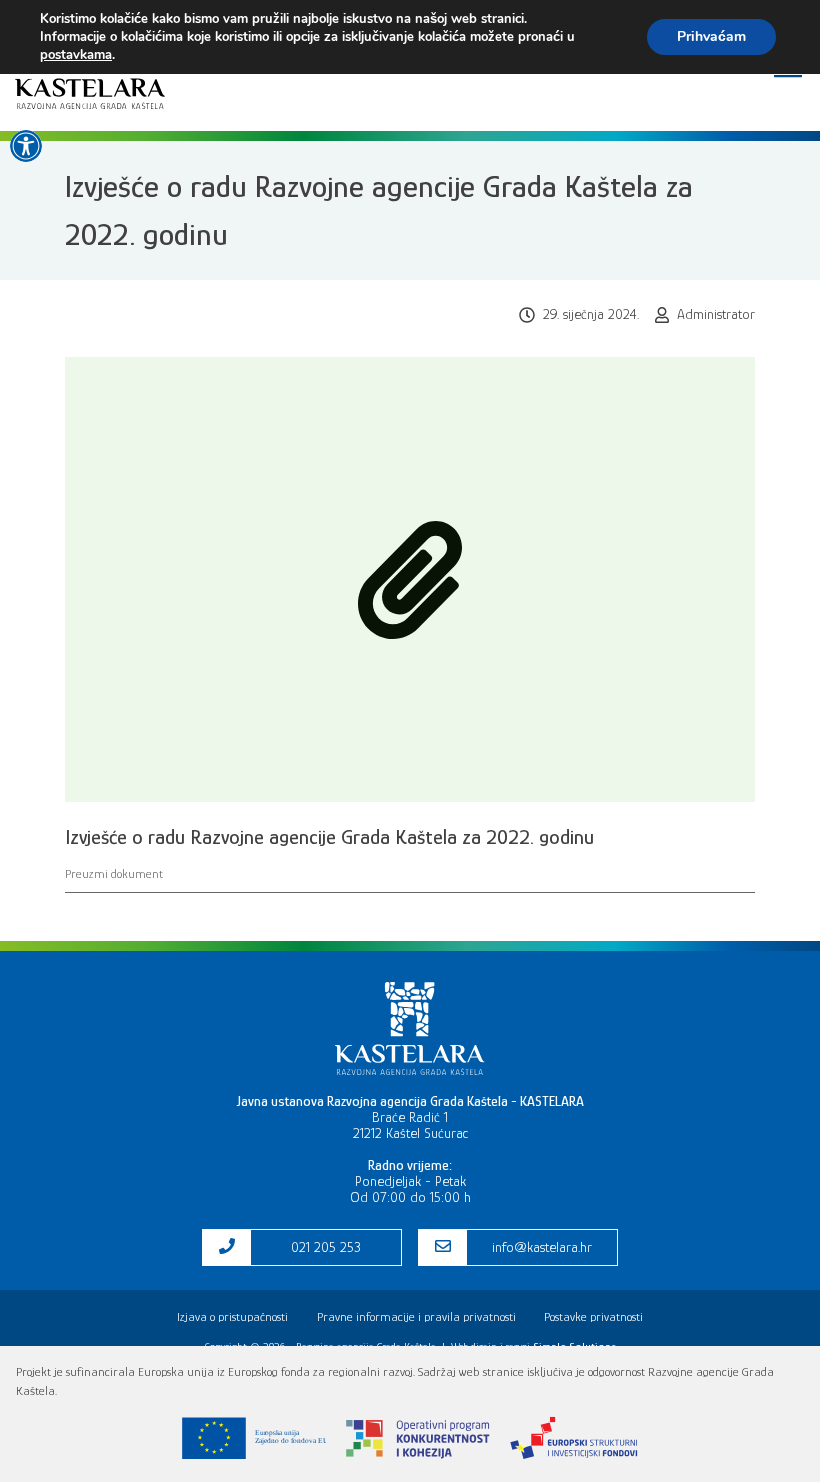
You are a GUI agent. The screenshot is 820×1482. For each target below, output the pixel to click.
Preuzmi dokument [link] (114, 873)
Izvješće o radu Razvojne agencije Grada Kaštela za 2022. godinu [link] (329, 837)
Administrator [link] (716, 314)
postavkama (76, 55)
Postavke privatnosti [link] (593, 1316)
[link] (26, 146)
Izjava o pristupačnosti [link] (232, 1316)
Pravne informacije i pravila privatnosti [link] (416, 1316)
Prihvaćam (711, 36)
